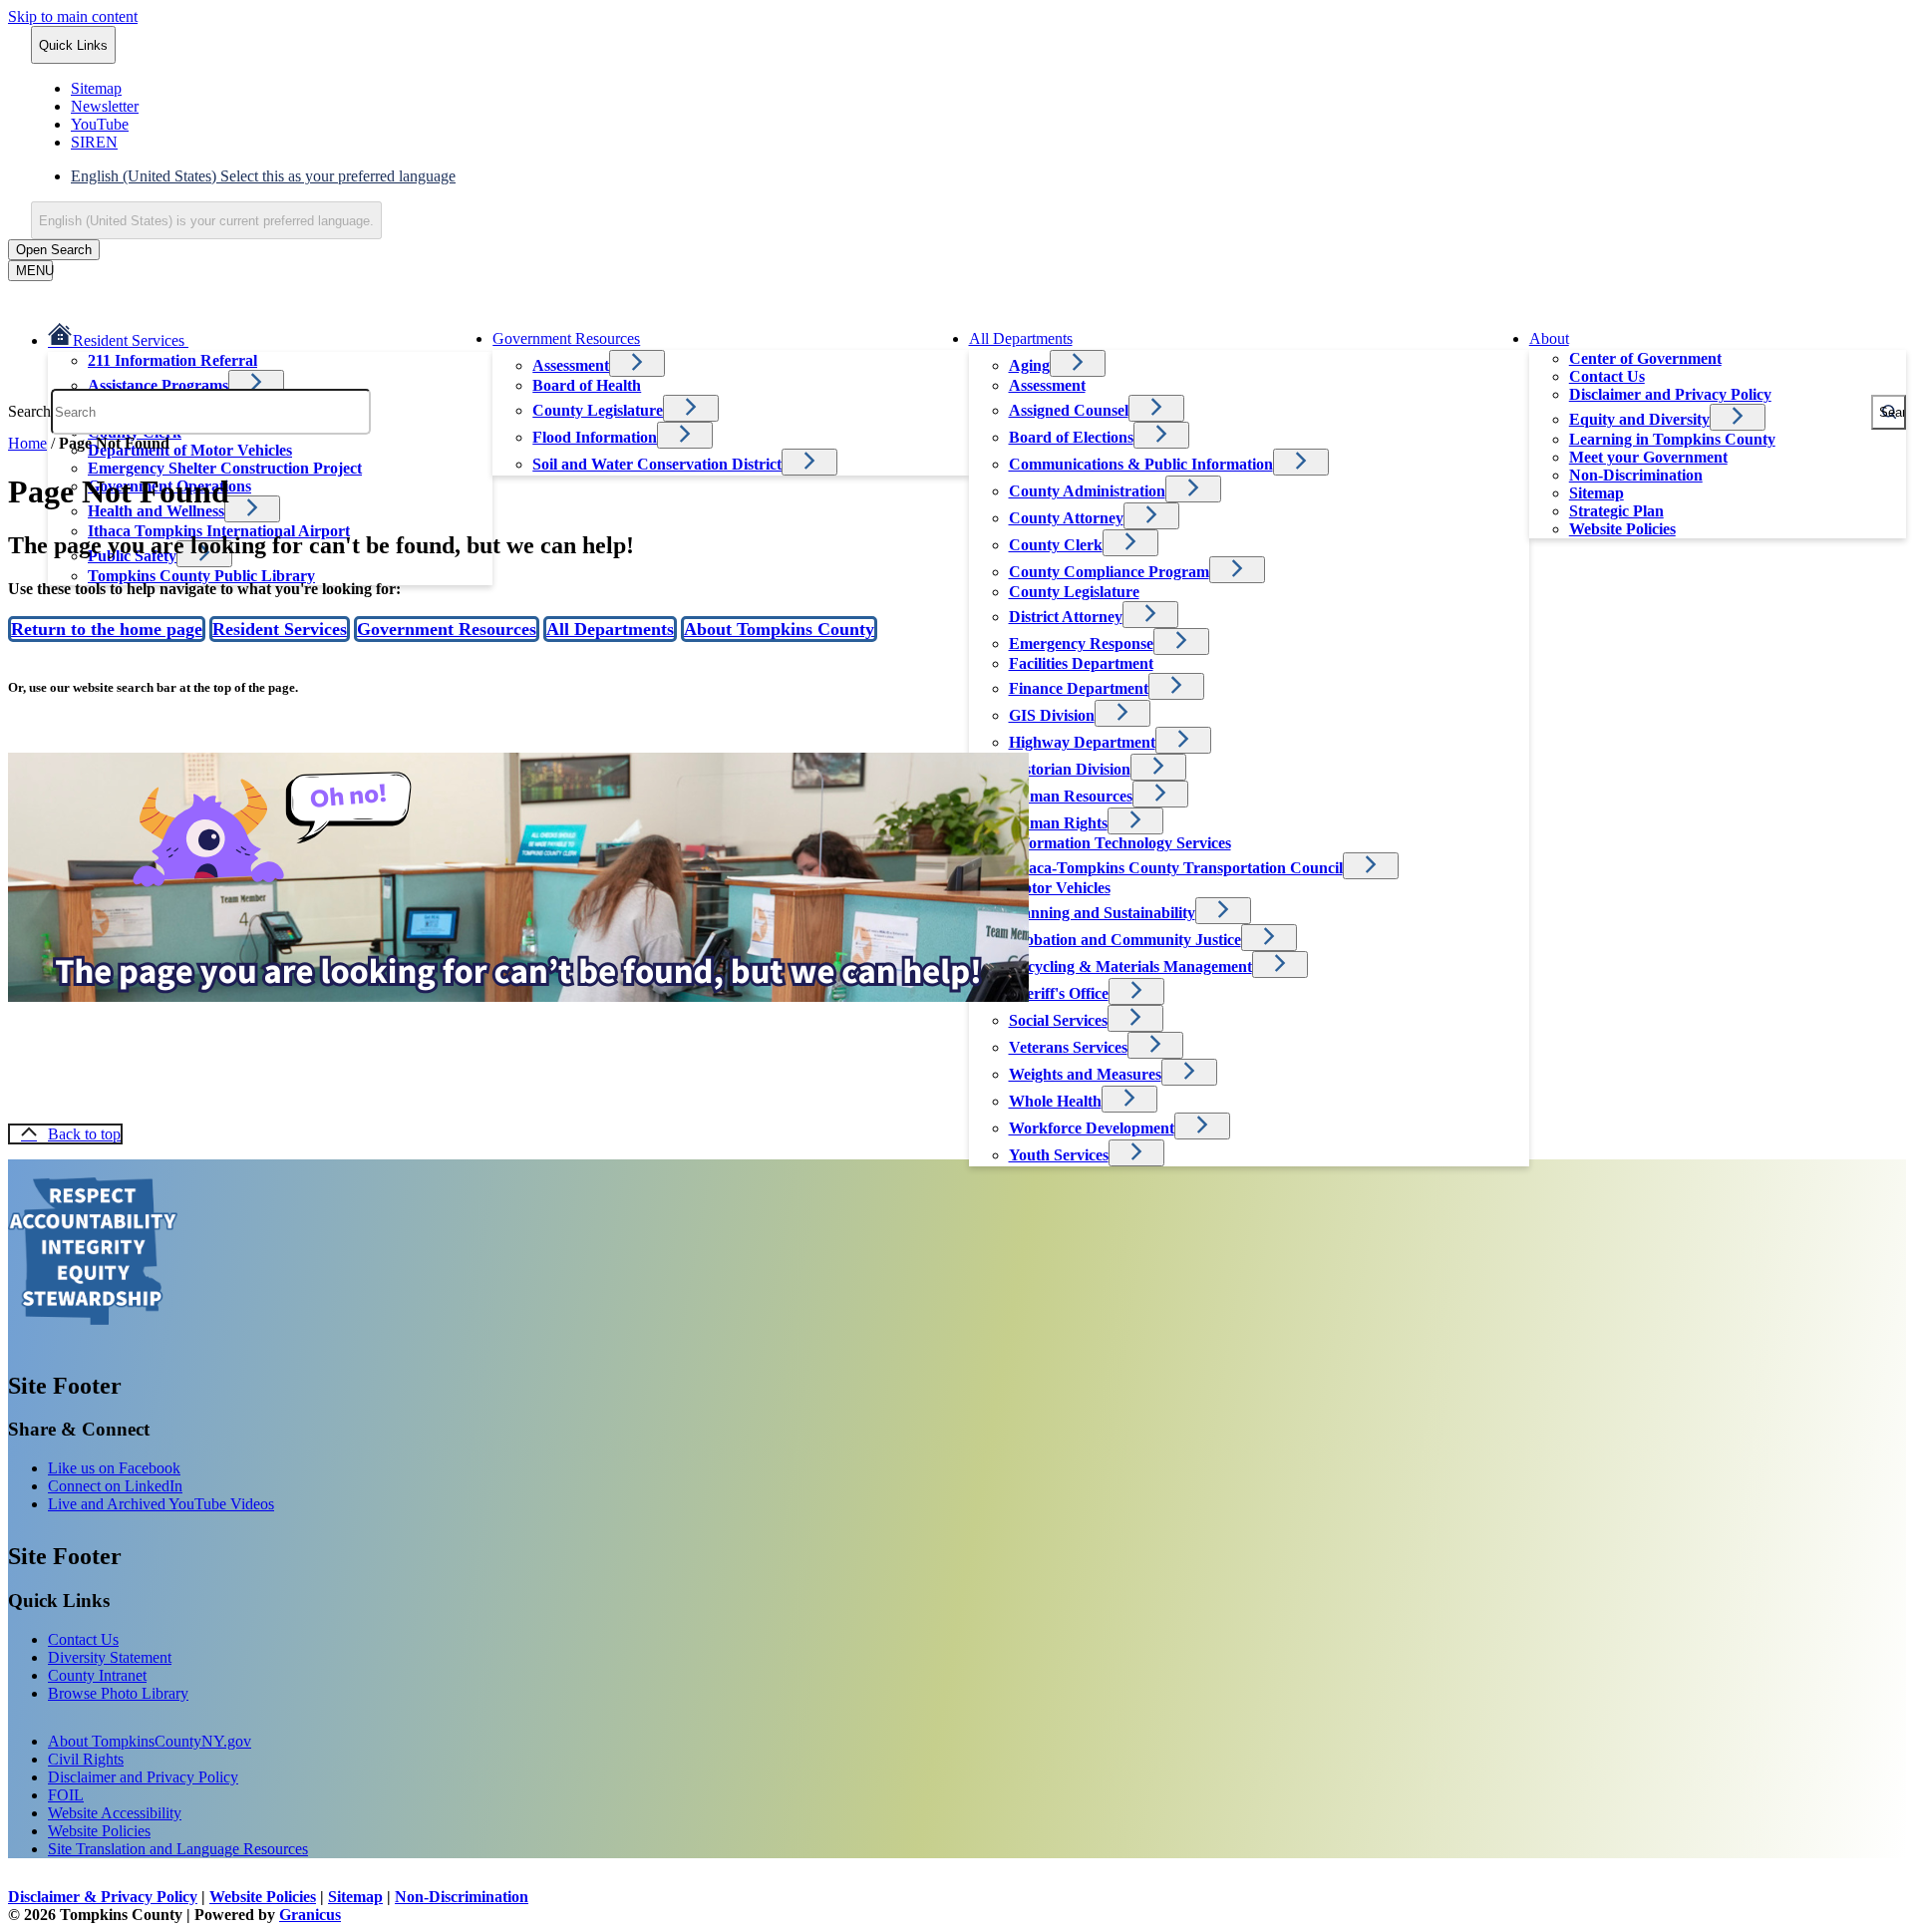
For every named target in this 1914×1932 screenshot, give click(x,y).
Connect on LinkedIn (115, 1486)
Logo (93, 1251)
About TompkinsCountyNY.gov (150, 1741)
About (1549, 338)
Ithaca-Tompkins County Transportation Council (1176, 868)
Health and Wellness (156, 511)
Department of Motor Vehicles (190, 450)
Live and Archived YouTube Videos (161, 1504)
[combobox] (206, 220)
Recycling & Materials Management (1130, 966)
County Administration (1087, 491)
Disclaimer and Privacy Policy (143, 1777)
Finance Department (1079, 688)
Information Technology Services (1120, 843)
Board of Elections (1071, 437)
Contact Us (1607, 376)
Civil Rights (86, 1759)
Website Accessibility (115, 1813)
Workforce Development (1092, 1128)
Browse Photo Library (118, 1693)
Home (27, 443)
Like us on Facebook (114, 1468)
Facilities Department (1081, 663)
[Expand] (216, 338)
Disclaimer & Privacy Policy (103, 1897)
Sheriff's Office (1059, 993)
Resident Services (280, 629)
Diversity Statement (110, 1657)
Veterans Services (1068, 1047)
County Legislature (1074, 592)
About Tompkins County (779, 629)
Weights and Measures (1085, 1074)
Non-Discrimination (1636, 475)
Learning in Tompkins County (1672, 439)
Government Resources (566, 338)
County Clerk (1056, 545)
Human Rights (1058, 823)
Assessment (571, 365)
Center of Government (1645, 358)
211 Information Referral (172, 360)
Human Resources (1071, 796)
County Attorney (1066, 518)
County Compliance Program (1109, 572)
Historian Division (1070, 769)
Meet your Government (1648, 457)
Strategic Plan (1616, 511)
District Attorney (1066, 617)
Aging (1029, 365)
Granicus (310, 1915)
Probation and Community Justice (1125, 940)
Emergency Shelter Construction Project (225, 468)
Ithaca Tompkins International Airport (219, 531)
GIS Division (1052, 715)
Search (29, 411)
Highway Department (1082, 742)
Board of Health (587, 385)
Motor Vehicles (1060, 888)
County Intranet (97, 1675)
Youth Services (1059, 1155)
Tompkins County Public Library (201, 576)
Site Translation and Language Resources (178, 1849)
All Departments (1021, 338)
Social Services (1058, 1020)
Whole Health (1055, 1101)
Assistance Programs (158, 385)
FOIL (66, 1795)
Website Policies (1622, 529)
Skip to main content (73, 16)
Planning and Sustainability (1102, 913)
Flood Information (595, 437)
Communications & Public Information (1141, 464)
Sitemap (1596, 493)
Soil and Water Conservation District (657, 464)
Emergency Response (1081, 644)
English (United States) (263, 176)
